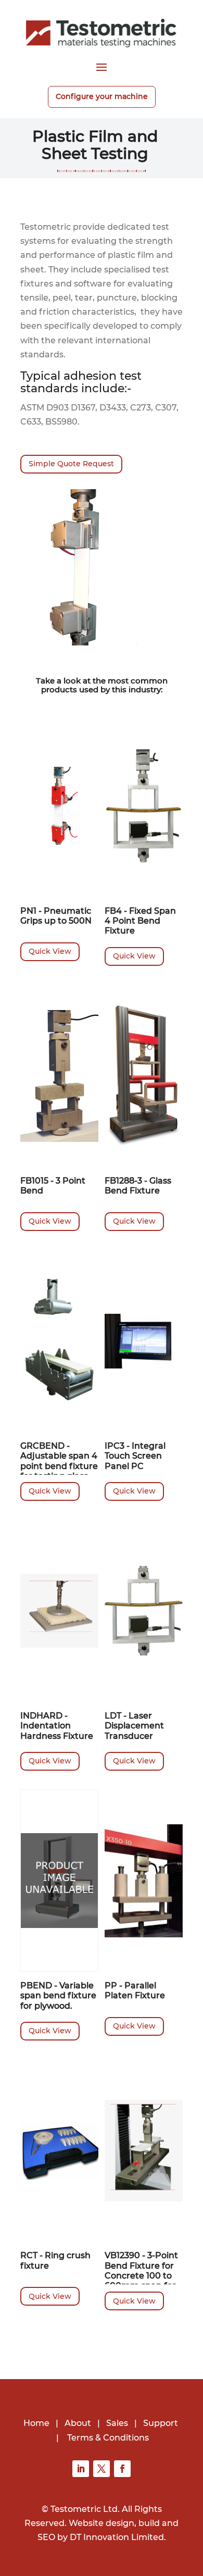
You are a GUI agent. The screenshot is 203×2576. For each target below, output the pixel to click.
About (78, 2423)
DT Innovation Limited (117, 2537)
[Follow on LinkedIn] (81, 2469)
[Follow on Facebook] (122, 2469)
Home (36, 2423)
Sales (117, 2423)
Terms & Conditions (108, 2438)
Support (161, 2423)
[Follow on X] (102, 2469)
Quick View (50, 951)
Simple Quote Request (71, 464)
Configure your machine (102, 96)
